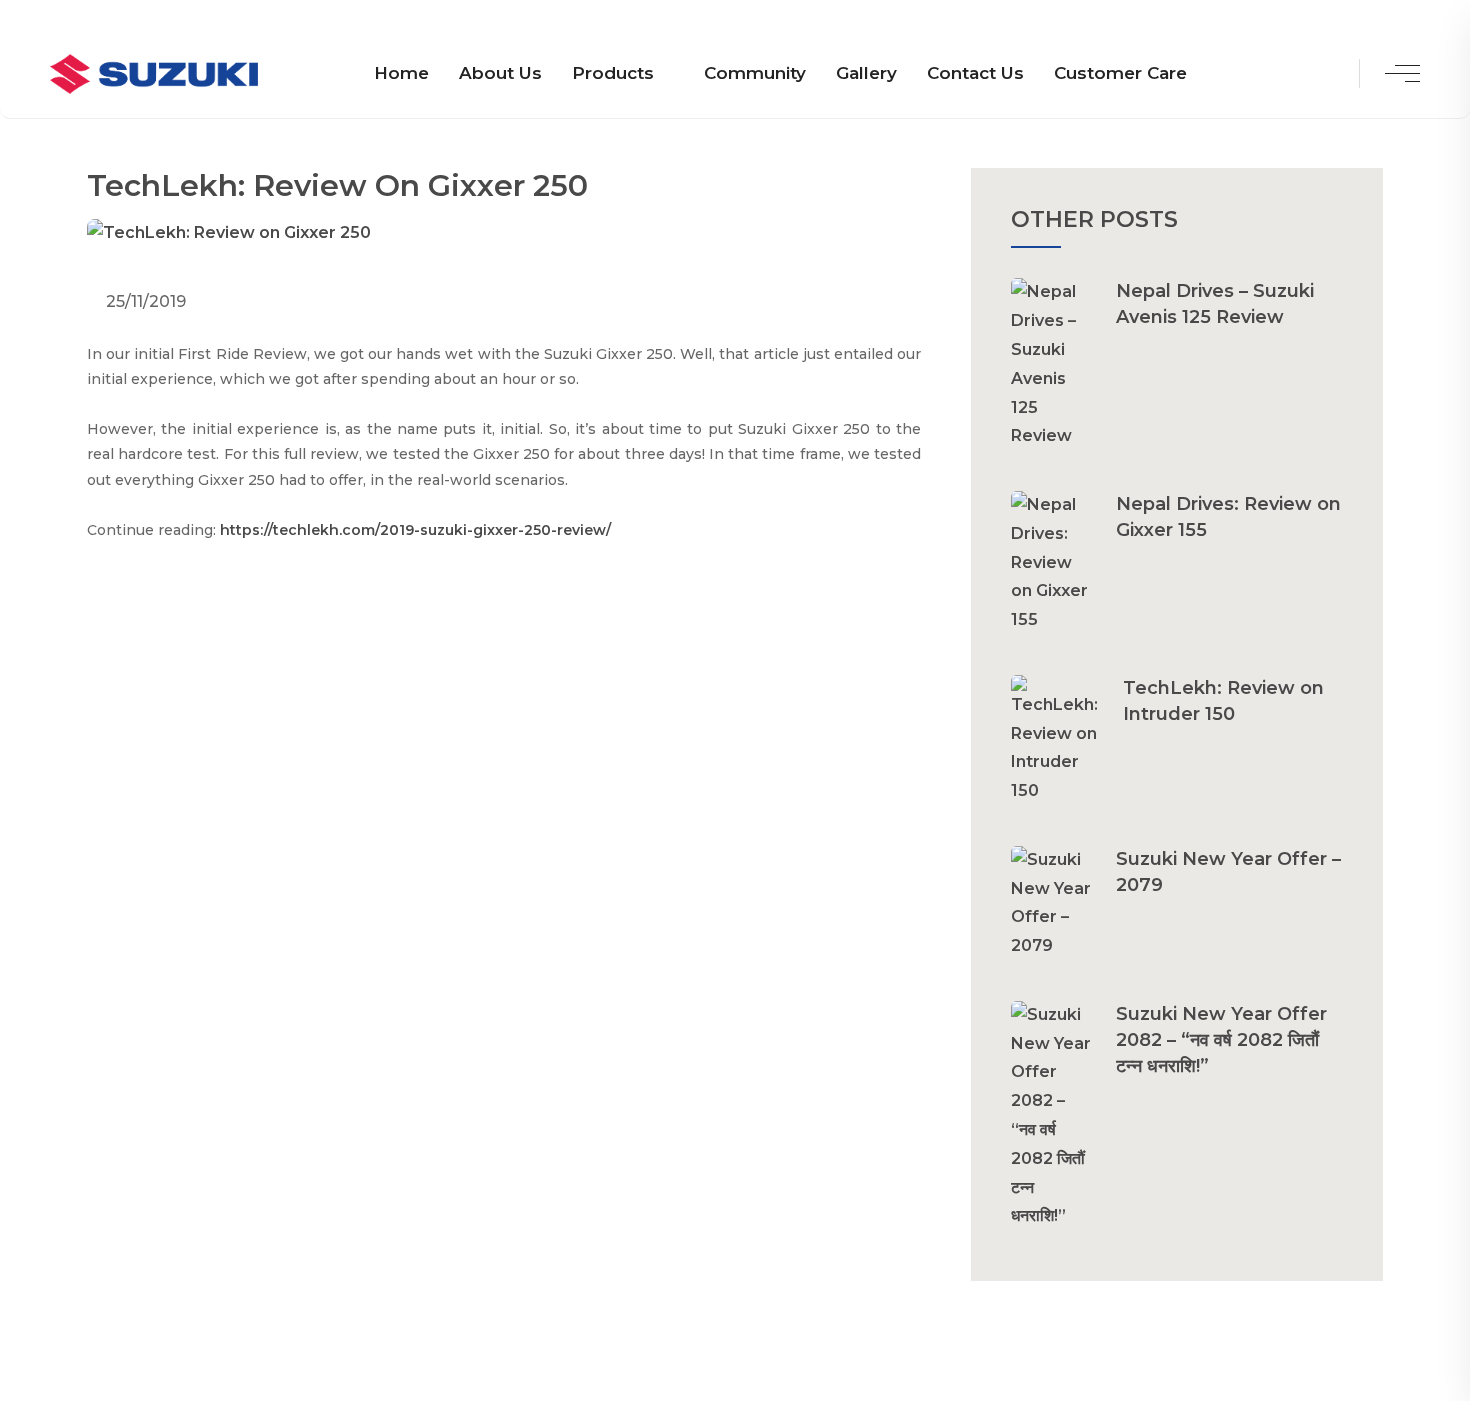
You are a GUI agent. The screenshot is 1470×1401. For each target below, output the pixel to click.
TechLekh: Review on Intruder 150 (1223, 701)
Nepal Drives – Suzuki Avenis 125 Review (1215, 304)
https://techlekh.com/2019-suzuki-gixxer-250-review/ (415, 530)
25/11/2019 (144, 301)
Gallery (866, 73)
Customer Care (1120, 73)
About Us (500, 73)
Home (401, 73)
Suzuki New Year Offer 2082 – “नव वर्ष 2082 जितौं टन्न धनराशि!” (1221, 1040)
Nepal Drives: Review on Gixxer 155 (1228, 517)
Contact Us (975, 73)
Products (613, 73)
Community (755, 73)
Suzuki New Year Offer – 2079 (1228, 872)
